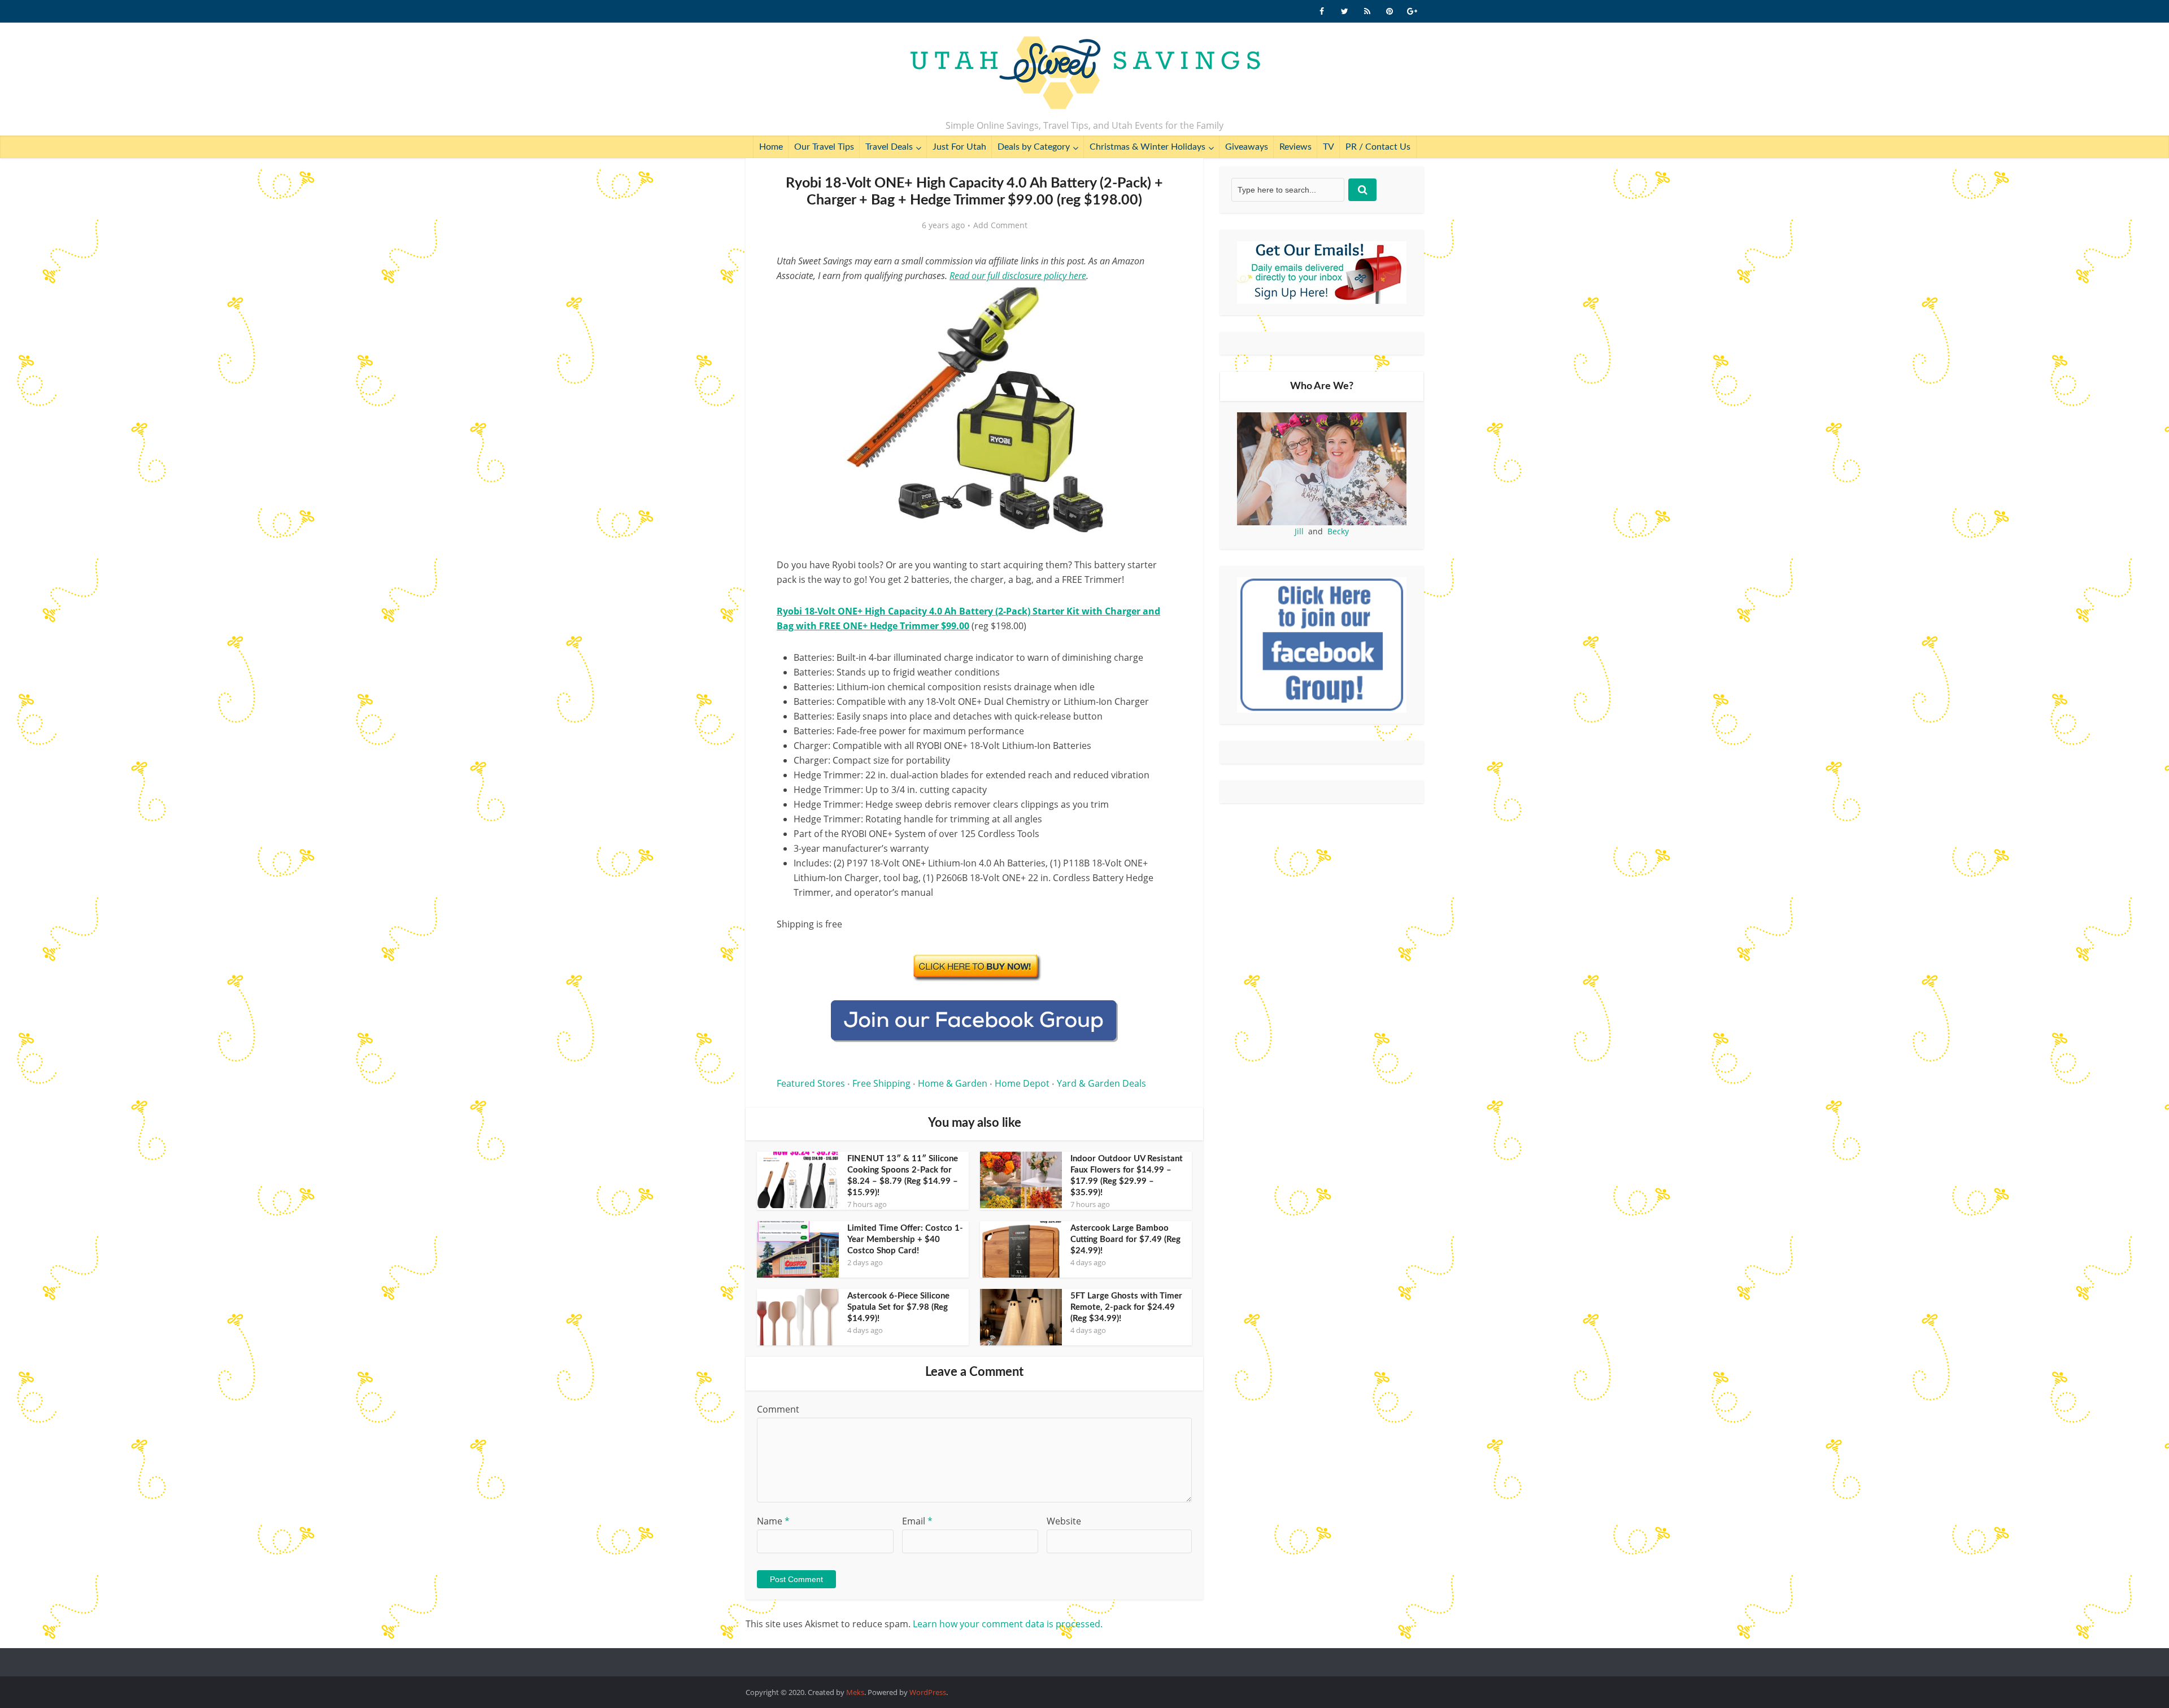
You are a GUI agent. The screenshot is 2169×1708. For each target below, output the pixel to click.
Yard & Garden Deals (1101, 1083)
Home (771, 147)
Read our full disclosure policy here (1018, 276)
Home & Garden (953, 1083)
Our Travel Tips (824, 147)
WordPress (928, 1692)
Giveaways (1247, 147)
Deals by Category (1034, 147)
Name (773, 1521)
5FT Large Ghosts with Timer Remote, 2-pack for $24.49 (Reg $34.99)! (1126, 1307)
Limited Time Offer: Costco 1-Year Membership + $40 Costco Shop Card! (905, 1239)
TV (1329, 147)
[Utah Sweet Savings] (1085, 73)
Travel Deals (889, 147)
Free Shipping (881, 1083)
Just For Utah (959, 147)
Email (917, 1521)
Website (1064, 1521)
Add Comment (1000, 225)
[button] (1156, 304)
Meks (855, 1692)
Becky (1338, 531)
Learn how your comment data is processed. (1008, 1624)
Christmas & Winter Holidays (1147, 147)
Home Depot (1022, 1083)
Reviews (1295, 147)
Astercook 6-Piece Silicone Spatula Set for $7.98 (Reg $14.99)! (898, 1307)
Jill (1299, 531)
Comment (778, 1409)
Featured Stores (811, 1083)
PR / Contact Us (1378, 147)
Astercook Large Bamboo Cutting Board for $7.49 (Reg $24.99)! (1125, 1239)
